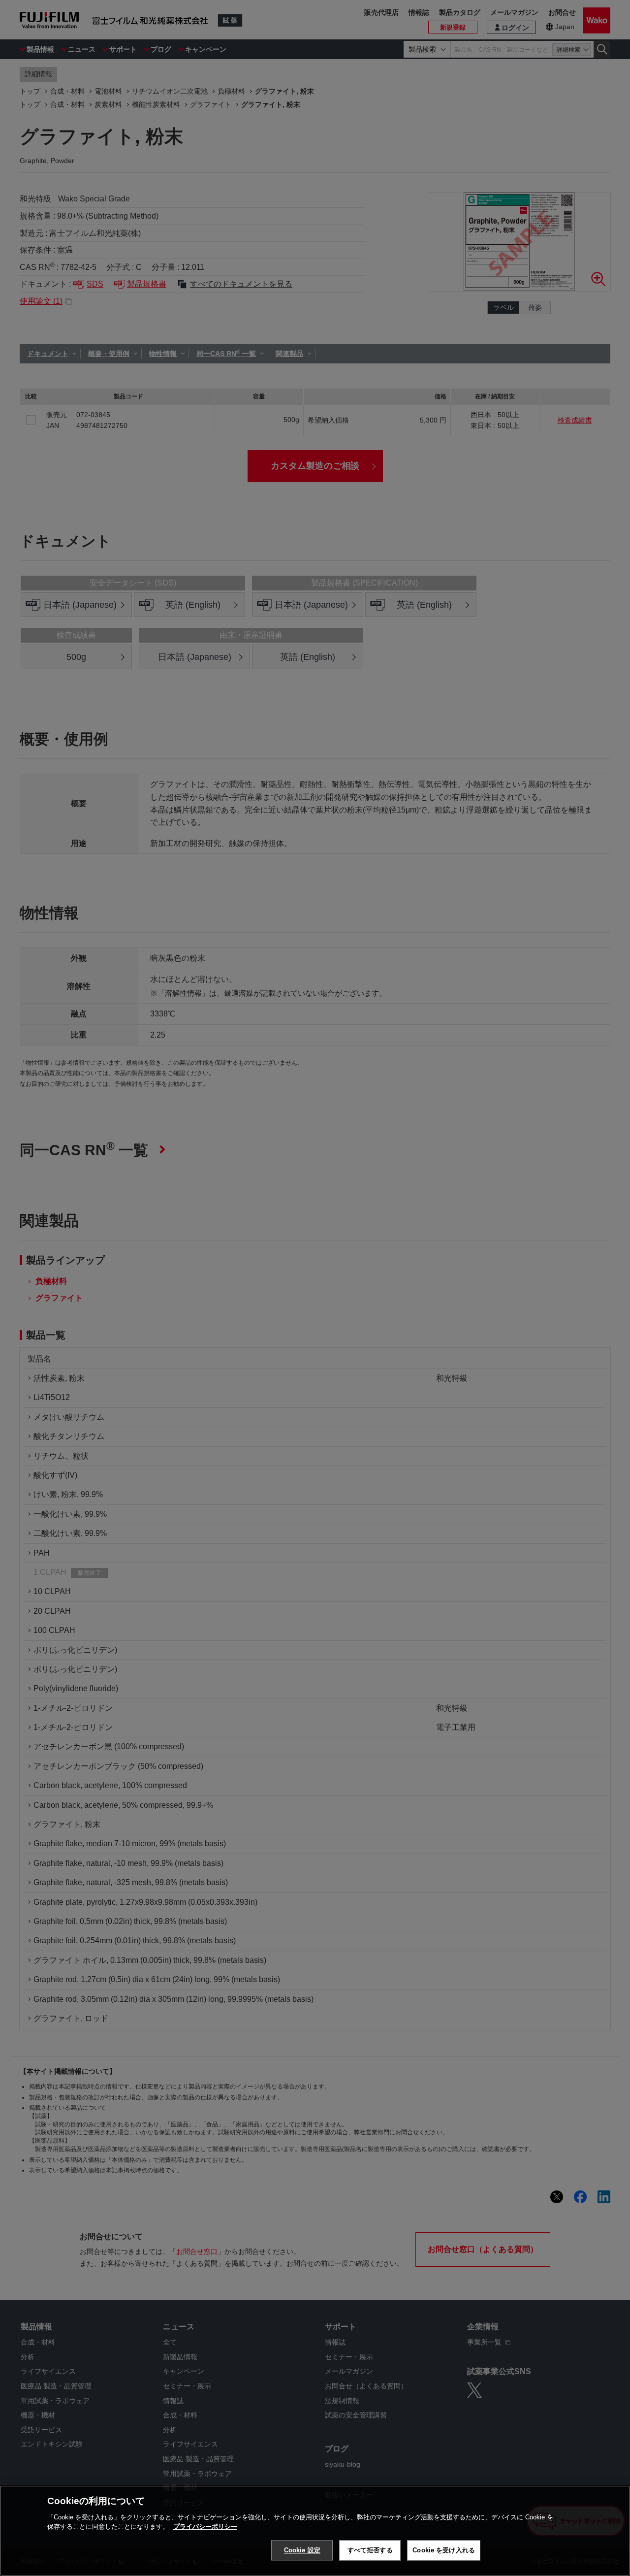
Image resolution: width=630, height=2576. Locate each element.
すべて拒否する (370, 2550)
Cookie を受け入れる (444, 2550)
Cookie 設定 (302, 2550)
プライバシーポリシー (205, 2527)
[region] (315, 2531)
